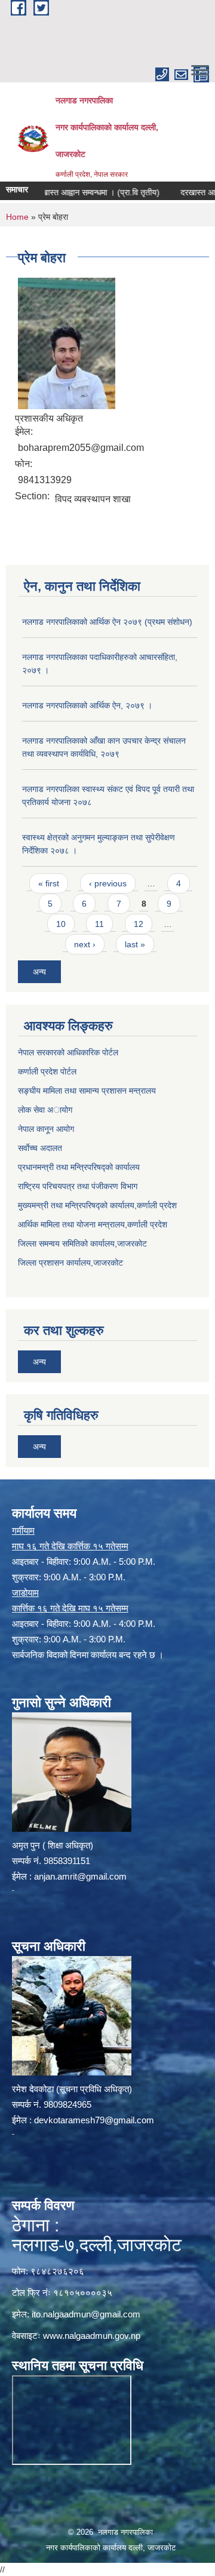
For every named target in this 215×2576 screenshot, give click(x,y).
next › (85, 944)
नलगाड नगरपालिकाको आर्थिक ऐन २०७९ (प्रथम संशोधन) (107, 622)
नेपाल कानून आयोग (46, 1129)
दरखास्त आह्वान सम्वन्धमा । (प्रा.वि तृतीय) (78, 192)
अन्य (39, 972)
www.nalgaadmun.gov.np (92, 2336)
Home (17, 217)
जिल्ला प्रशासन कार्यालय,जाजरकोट (70, 1263)
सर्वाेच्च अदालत (40, 1148)
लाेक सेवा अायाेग (45, 1110)
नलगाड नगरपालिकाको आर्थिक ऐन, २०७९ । (87, 705)
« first (49, 883)
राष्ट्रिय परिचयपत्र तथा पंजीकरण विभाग (78, 1186)
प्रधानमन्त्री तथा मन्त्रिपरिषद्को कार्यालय (79, 1167)
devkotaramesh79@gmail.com (94, 2120)
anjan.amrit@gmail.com (80, 1876)
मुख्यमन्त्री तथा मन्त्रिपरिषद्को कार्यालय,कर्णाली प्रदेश (97, 1205)
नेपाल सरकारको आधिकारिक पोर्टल (68, 1052)
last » (135, 944)
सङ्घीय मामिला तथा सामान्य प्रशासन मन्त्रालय (87, 1091)
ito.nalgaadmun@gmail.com (86, 2314)
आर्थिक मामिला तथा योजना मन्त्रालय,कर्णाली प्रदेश (93, 1224)
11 (99, 924)
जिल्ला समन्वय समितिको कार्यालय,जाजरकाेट (82, 1244)
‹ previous (108, 883)
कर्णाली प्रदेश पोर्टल (47, 1071)
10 (61, 924)
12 (139, 924)
